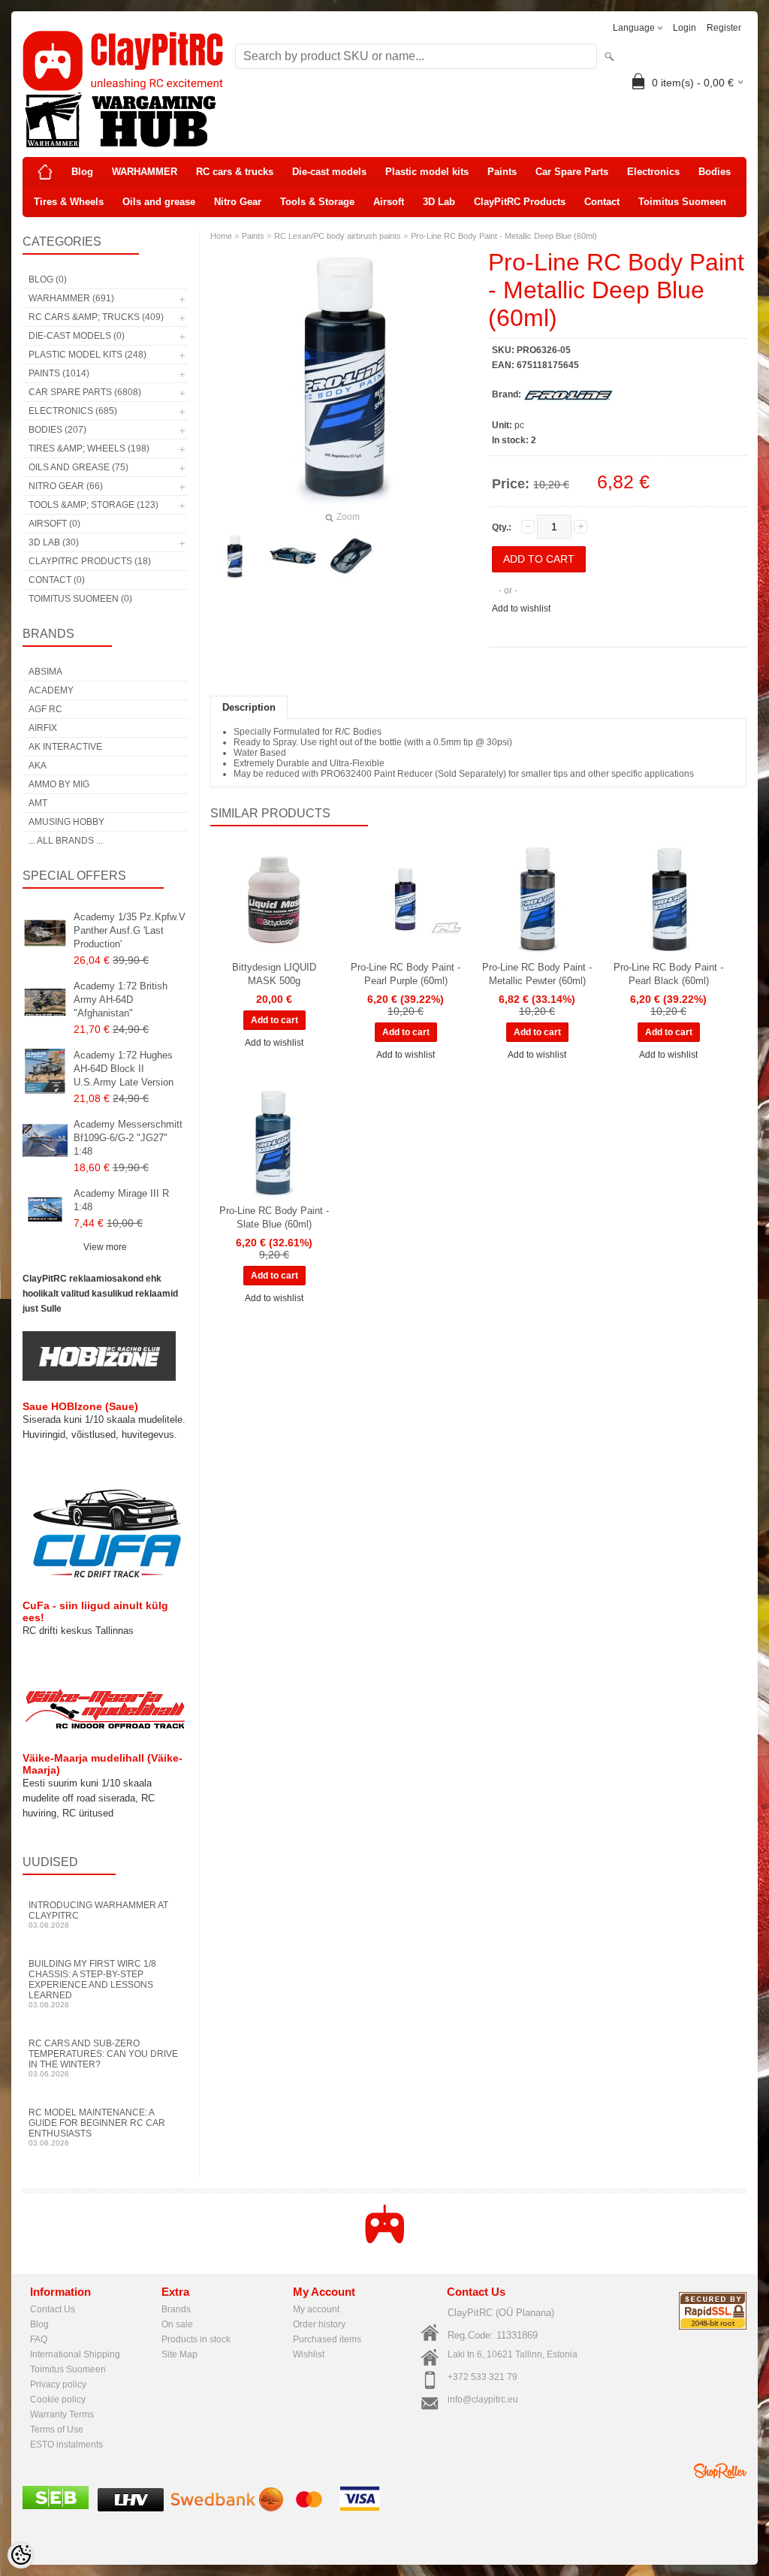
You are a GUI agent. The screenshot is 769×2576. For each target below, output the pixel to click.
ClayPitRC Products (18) (90, 561)
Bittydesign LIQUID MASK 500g (274, 974)
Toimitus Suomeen (682, 202)
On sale (177, 2324)
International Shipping (75, 2354)
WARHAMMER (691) (71, 298)
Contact (602, 202)
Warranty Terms (62, 2414)
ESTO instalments (66, 2445)
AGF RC (45, 709)
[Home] (45, 172)
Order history (319, 2324)
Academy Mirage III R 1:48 (121, 1200)
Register (724, 28)
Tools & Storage (317, 202)
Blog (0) (48, 279)
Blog (82, 172)
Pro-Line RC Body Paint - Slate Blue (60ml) (274, 1217)
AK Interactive (65, 747)
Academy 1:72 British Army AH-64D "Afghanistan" (121, 1000)
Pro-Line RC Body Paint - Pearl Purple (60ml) (406, 974)
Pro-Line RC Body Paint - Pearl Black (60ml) (668, 974)
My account (316, 2309)
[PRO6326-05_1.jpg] (351, 557)
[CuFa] (105, 1577)
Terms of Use (57, 2430)
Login (685, 28)
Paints (502, 172)
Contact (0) (57, 580)
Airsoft (389, 202)
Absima (45, 672)
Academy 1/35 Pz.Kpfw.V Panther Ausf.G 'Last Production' (130, 930)
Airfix (43, 728)
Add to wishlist (521, 609)
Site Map (179, 2354)
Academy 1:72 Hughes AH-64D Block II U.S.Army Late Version (124, 1069)
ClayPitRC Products (520, 202)
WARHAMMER (145, 172)
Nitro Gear (238, 202)
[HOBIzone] (99, 1378)
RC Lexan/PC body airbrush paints (338, 236)
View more (105, 1247)
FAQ (39, 2339)
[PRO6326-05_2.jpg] (293, 557)
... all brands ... (66, 841)
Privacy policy (58, 2384)
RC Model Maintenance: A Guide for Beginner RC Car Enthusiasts (97, 2127)
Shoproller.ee (720, 2471)
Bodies (715, 172)
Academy (51, 690)
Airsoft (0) (54, 524)
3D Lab (439, 202)
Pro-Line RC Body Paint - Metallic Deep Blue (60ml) (504, 236)
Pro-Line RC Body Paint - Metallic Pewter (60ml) (537, 974)
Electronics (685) (73, 411)
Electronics (653, 172)
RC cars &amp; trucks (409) (96, 317)
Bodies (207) (57, 430)
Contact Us (53, 2309)
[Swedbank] (227, 2508)
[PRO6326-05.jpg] (234, 557)
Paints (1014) (59, 373)
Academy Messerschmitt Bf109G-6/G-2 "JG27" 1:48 (128, 1138)
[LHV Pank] (131, 2508)
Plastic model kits (427, 172)
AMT (38, 803)
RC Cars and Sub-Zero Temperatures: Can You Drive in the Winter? (103, 2058)
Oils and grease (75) (78, 467)
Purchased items (327, 2339)
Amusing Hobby (66, 822)
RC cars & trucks (235, 172)
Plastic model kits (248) (87, 355)
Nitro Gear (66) (66, 486)
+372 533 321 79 (483, 2377)
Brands (176, 2309)
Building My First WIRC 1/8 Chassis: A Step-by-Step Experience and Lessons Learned (92, 1984)
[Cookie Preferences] (21, 2555)
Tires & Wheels (69, 202)
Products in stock (196, 2339)
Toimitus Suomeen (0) (80, 599)
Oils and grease (159, 202)
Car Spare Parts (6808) (85, 392)
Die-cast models (329, 172)
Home (221, 236)
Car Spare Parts (572, 172)
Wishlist (309, 2354)
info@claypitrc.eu (483, 2399)
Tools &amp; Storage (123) (93, 505)
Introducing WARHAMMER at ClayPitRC (98, 1915)
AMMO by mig (59, 784)
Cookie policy (58, 2399)
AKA (38, 766)
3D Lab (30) (54, 542)
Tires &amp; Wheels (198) (89, 448)
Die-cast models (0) (77, 336)
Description (249, 707)
